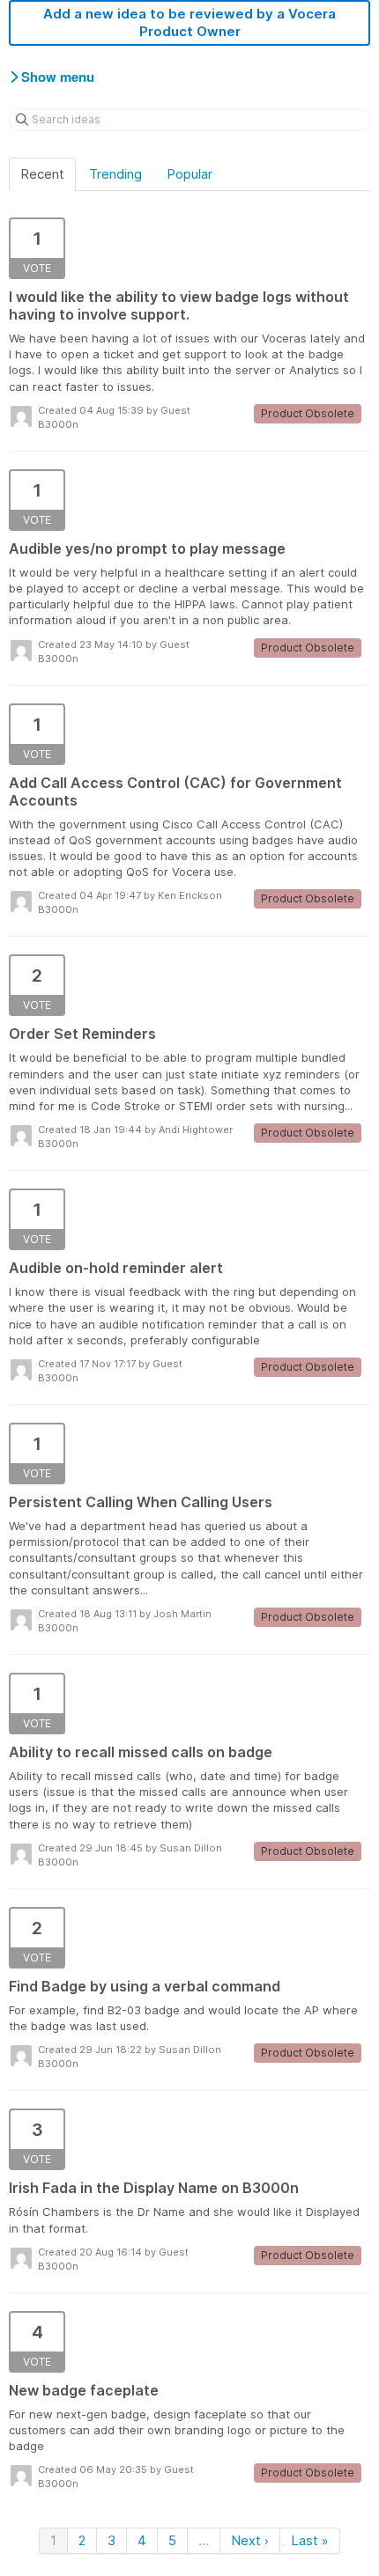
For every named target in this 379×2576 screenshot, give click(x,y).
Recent (42, 174)
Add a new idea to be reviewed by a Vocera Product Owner (189, 22)
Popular (189, 174)
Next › (250, 2540)
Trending (115, 174)
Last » (310, 2540)
